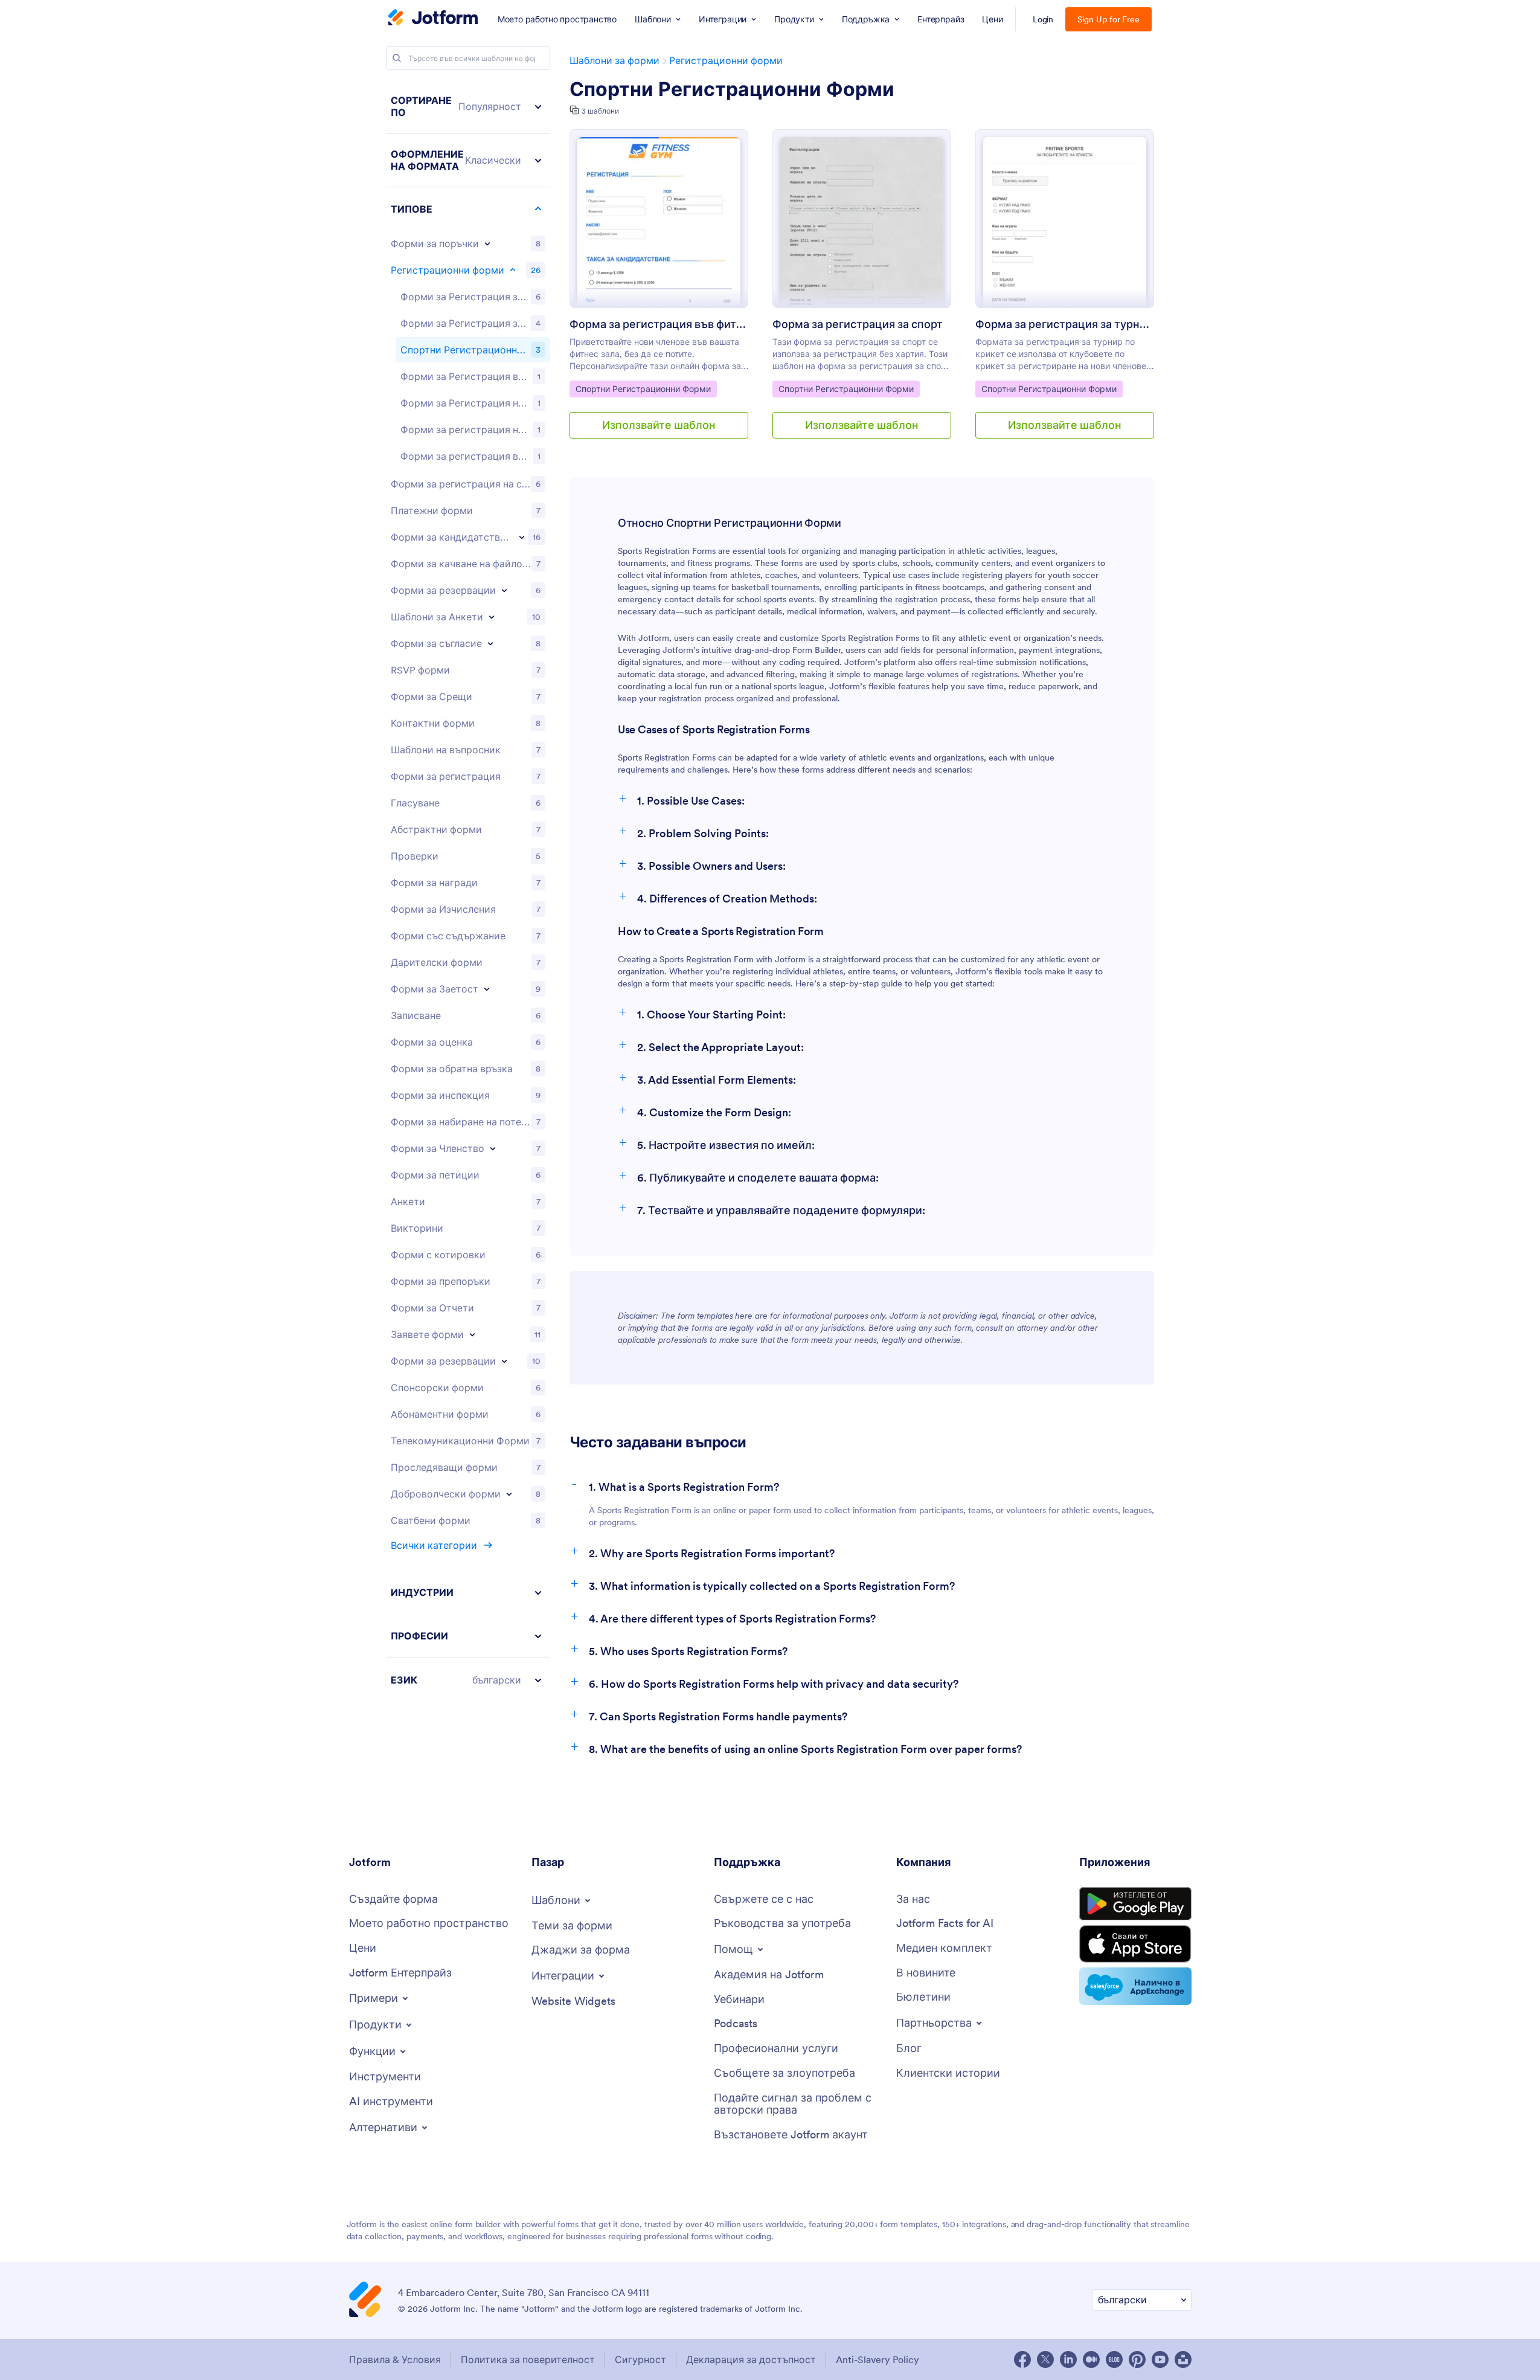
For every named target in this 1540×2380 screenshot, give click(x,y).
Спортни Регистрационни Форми (732, 89)
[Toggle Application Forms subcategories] (522, 537)
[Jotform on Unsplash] (1183, 2359)
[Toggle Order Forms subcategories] (487, 243)
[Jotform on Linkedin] (1068, 2359)
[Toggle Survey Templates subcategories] (492, 617)
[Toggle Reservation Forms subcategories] (504, 1361)
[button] (468, 107)
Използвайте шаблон (659, 425)
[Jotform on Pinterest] (1137, 2359)
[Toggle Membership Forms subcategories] (493, 1148)
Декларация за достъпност (751, 2359)
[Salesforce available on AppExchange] (1135, 1986)
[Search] (397, 58)
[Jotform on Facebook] (1022, 2359)
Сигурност (640, 2359)
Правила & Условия (395, 2359)
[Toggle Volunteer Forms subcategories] (509, 1494)
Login (1043, 19)
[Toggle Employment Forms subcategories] (487, 989)
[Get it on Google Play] (1135, 1904)
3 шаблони (600, 111)
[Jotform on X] (1045, 2359)
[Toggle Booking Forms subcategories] (504, 590)
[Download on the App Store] (1135, 1944)
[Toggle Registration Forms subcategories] (513, 270)
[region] (468, 891)
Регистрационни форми (726, 60)
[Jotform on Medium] (1091, 2359)
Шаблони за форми (614, 60)
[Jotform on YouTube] (1160, 2359)
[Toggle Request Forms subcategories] (472, 1334)
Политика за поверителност (528, 2359)
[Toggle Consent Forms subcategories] (490, 643)
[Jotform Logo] (433, 19)
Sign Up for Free (1108, 19)
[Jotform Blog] (1114, 2359)
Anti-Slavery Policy (877, 2359)
